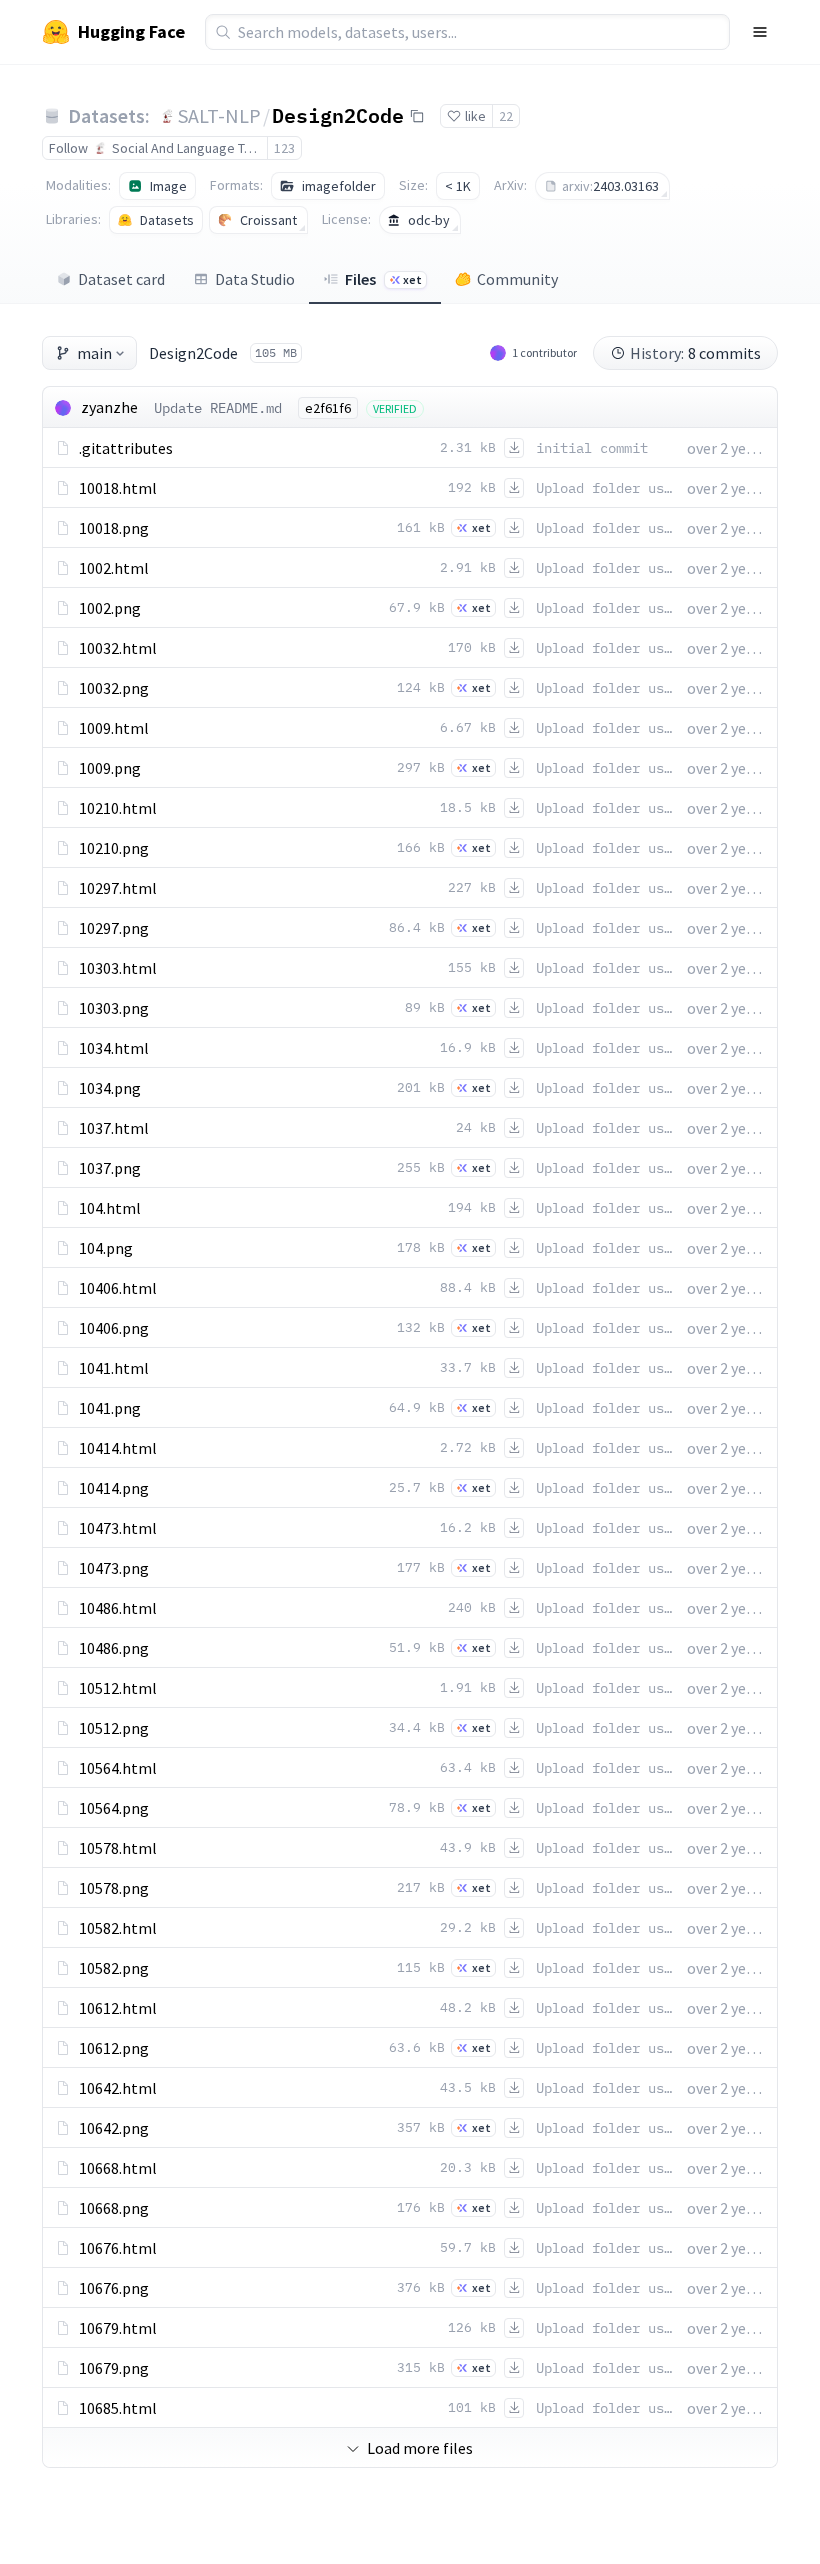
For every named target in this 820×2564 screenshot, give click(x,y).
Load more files (420, 2448)
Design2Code (338, 115)
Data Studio (255, 279)
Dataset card (121, 279)
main (94, 353)
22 (506, 116)
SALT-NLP (219, 115)
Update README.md (218, 408)
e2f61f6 (328, 408)
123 (284, 148)
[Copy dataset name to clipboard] (417, 116)
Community (517, 279)
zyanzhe (109, 407)
